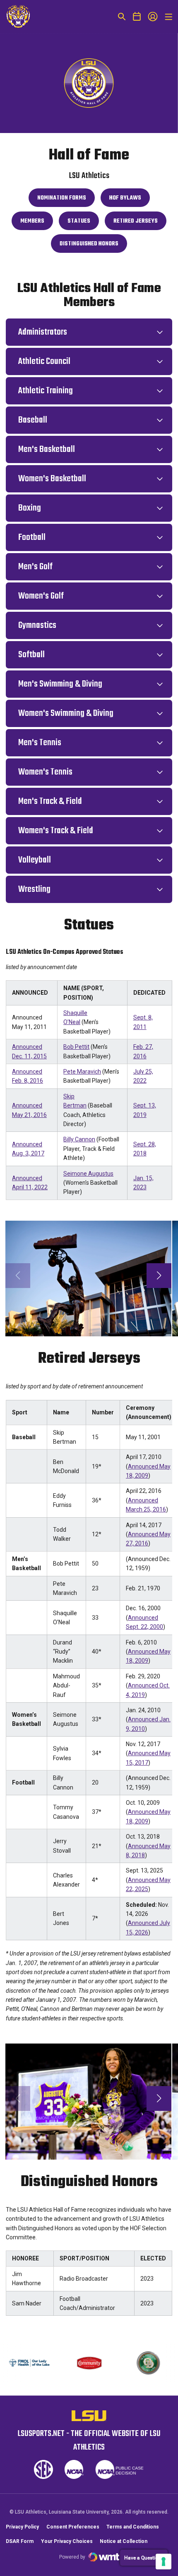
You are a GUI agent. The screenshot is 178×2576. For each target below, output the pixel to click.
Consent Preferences (73, 2527)
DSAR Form (20, 2541)
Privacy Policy (22, 2527)
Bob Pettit (76, 1047)
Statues (83, 223)
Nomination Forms (66, 200)
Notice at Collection (124, 2541)
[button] (159, 1276)
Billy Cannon (79, 1139)
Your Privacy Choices (67, 2541)
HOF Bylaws (129, 200)
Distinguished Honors (90, 246)
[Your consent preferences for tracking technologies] (164, 2562)
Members (36, 223)
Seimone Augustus (88, 1174)
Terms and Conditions (133, 2527)
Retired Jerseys (140, 223)
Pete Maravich (82, 1072)
